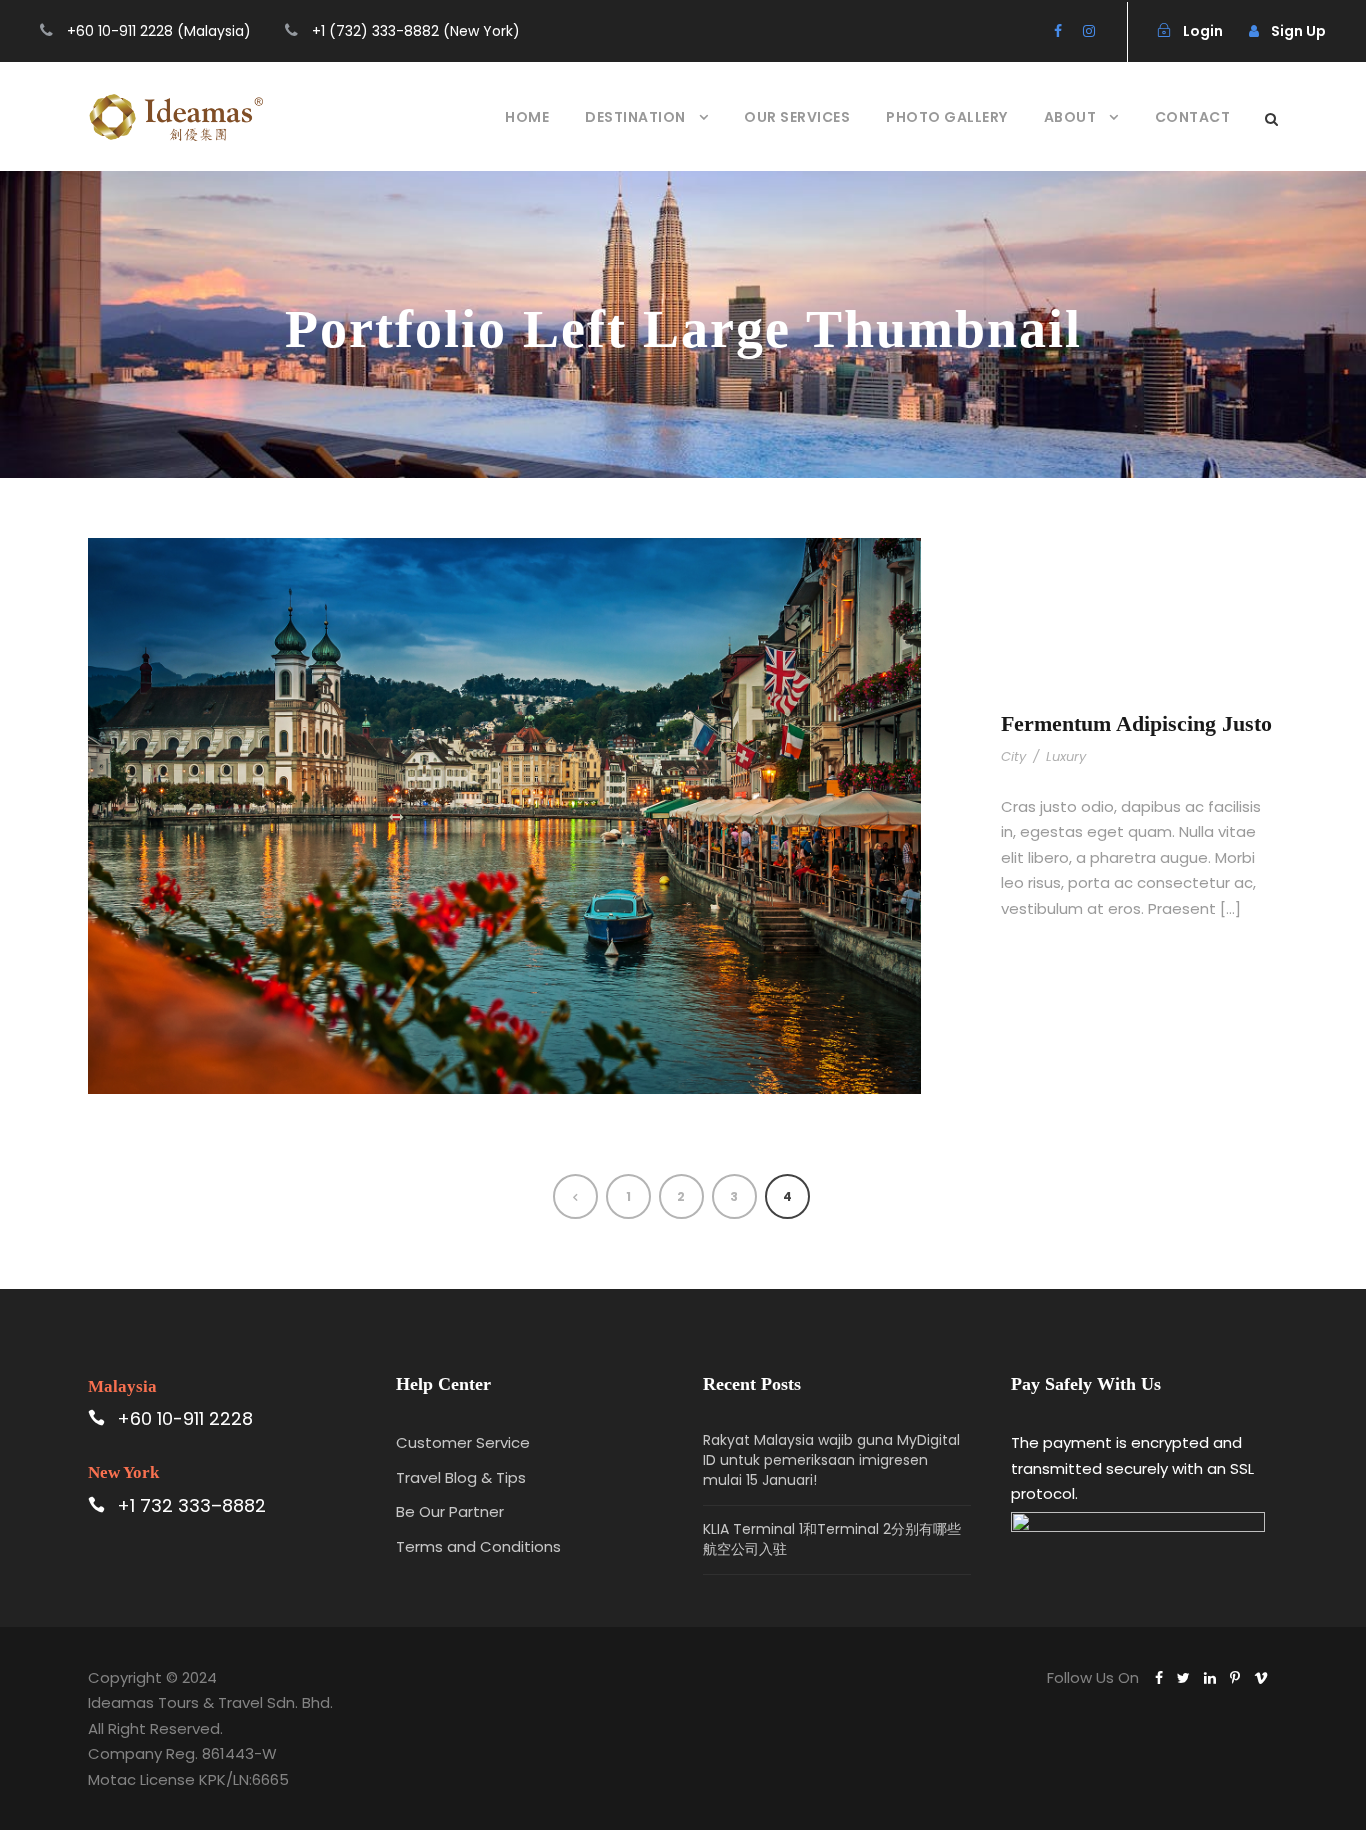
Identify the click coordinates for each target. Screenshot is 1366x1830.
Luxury (1066, 756)
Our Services (797, 117)
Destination (635, 117)
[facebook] (1058, 31)
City (1013, 756)
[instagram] (1089, 31)
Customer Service (463, 1442)
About (1070, 117)
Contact (1193, 117)
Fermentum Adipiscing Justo (1136, 723)
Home (527, 117)
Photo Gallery (947, 117)
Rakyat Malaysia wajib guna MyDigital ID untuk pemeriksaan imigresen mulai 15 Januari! (831, 1460)
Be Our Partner (450, 1511)
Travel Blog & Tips (461, 1477)
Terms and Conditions (478, 1546)
